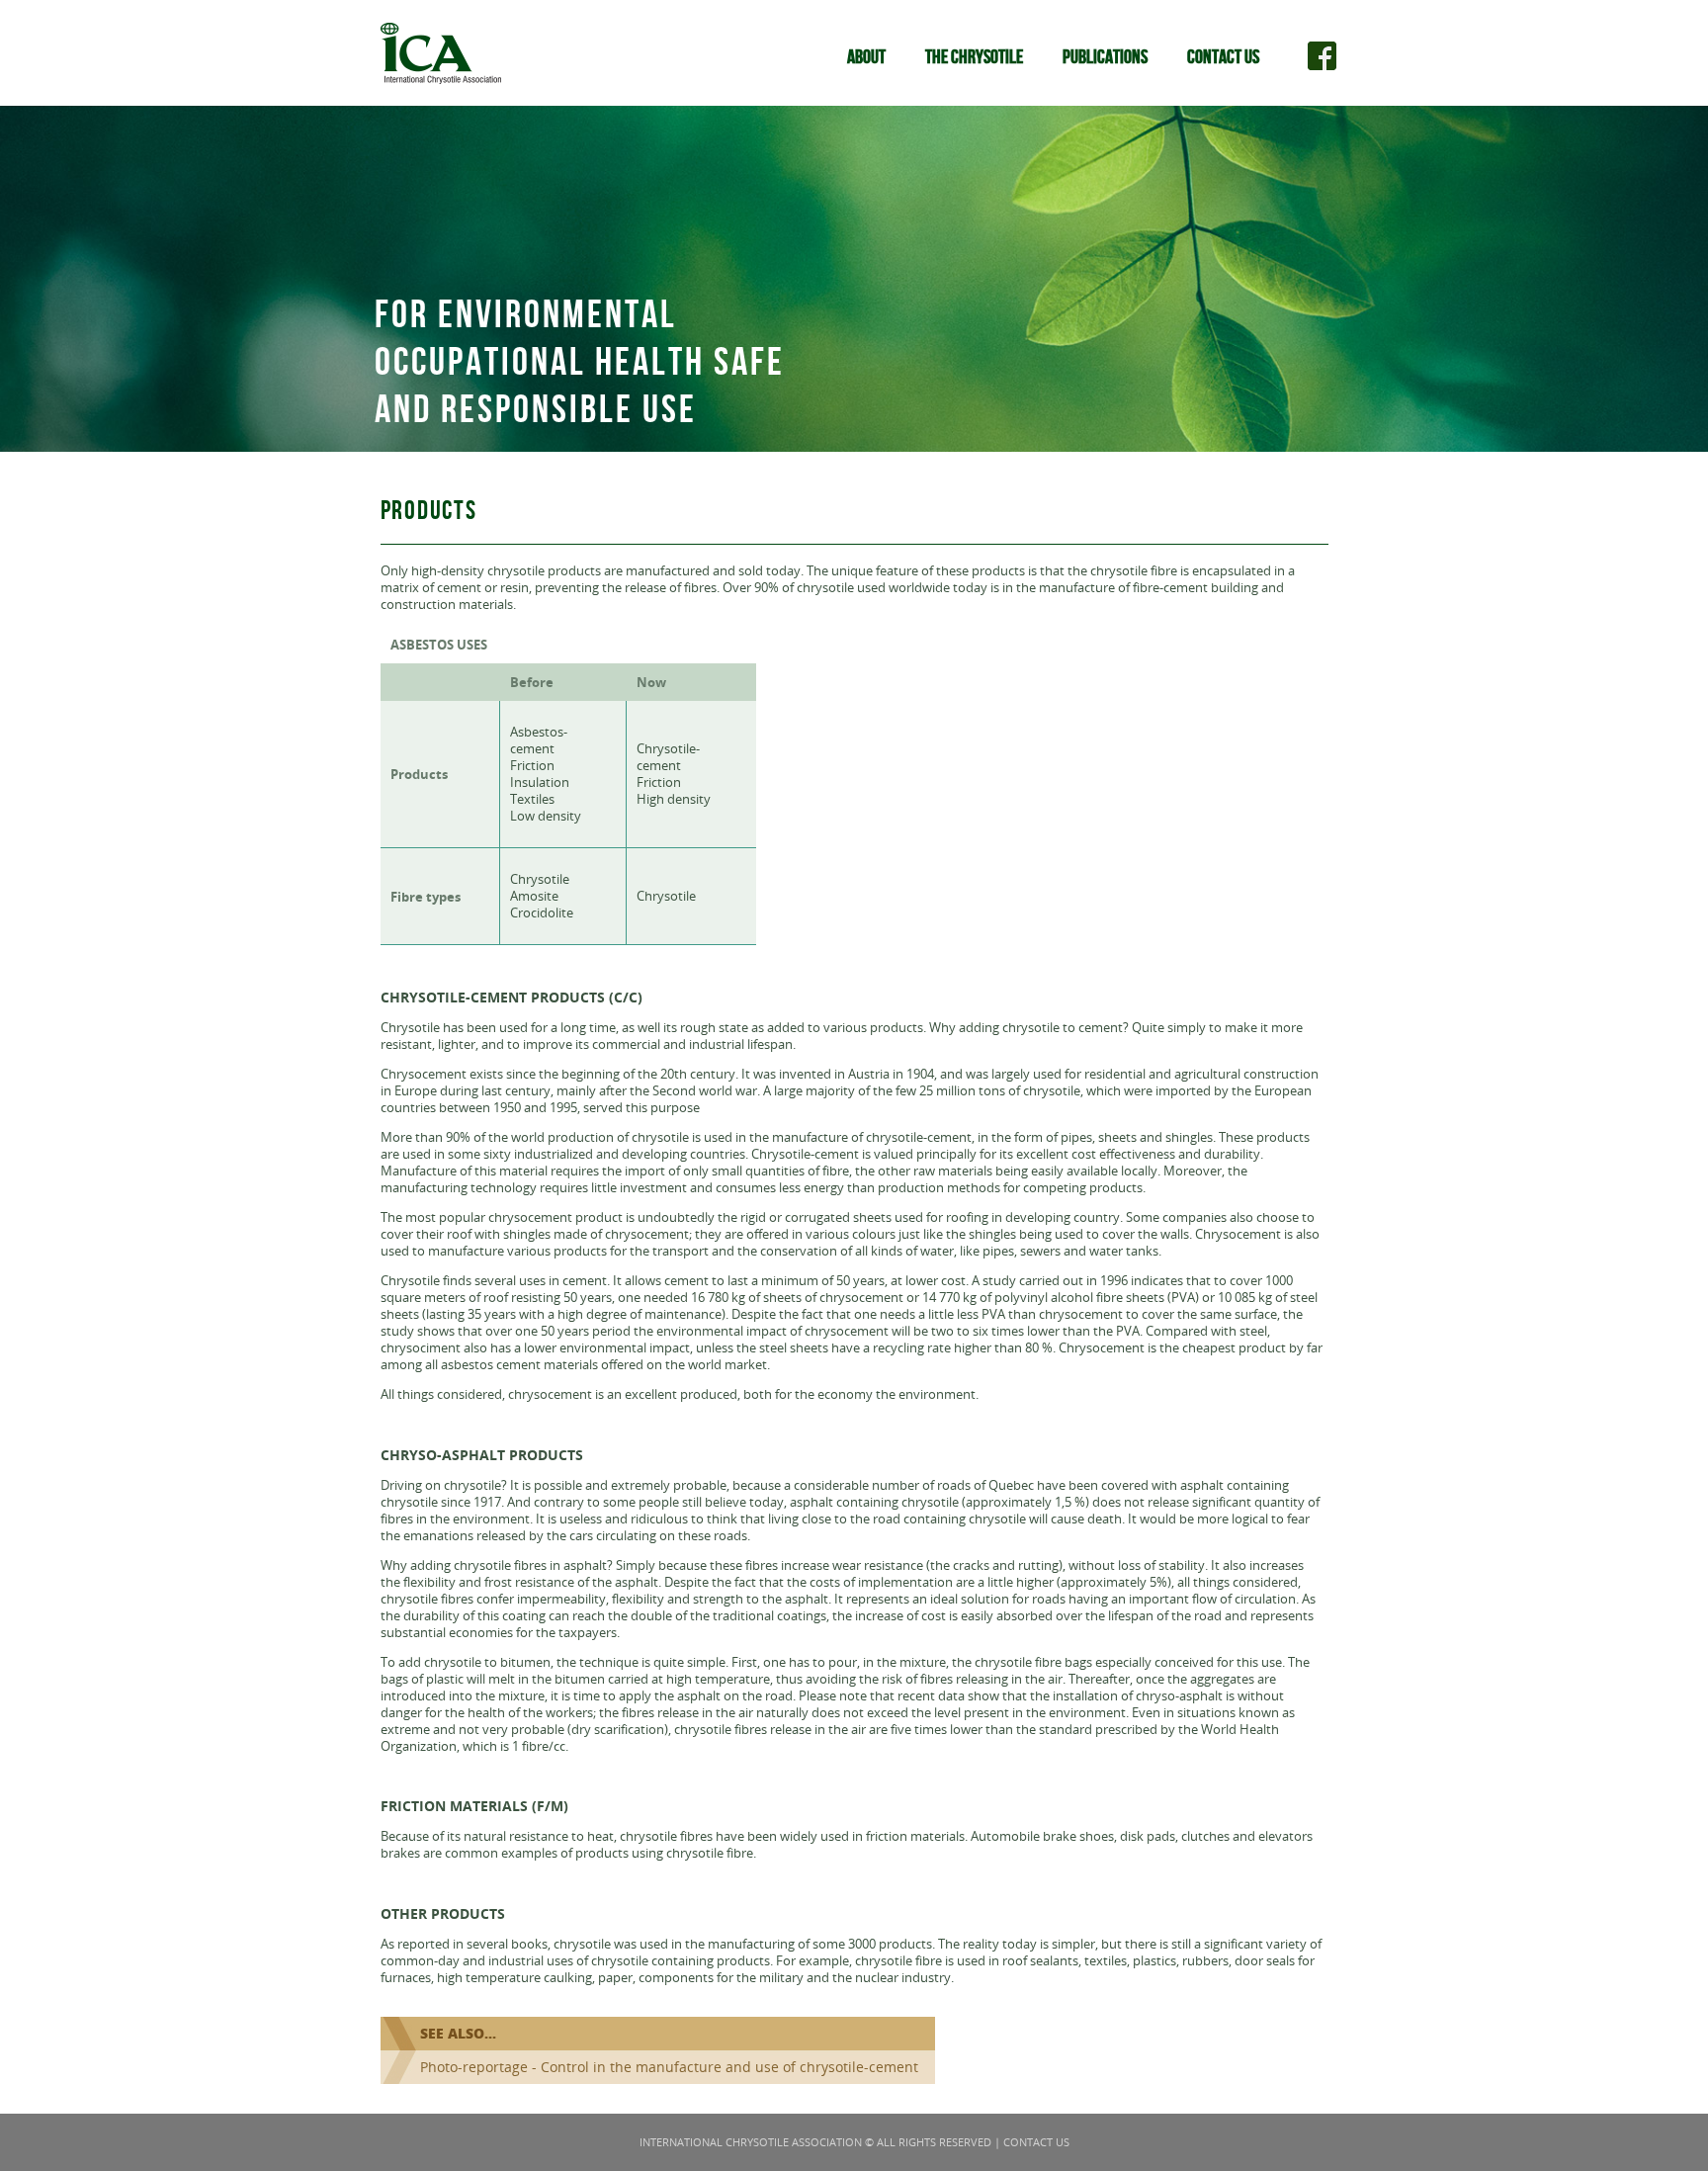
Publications (1105, 57)
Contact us (1036, 2142)
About (866, 57)
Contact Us (1223, 57)
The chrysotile (974, 57)
